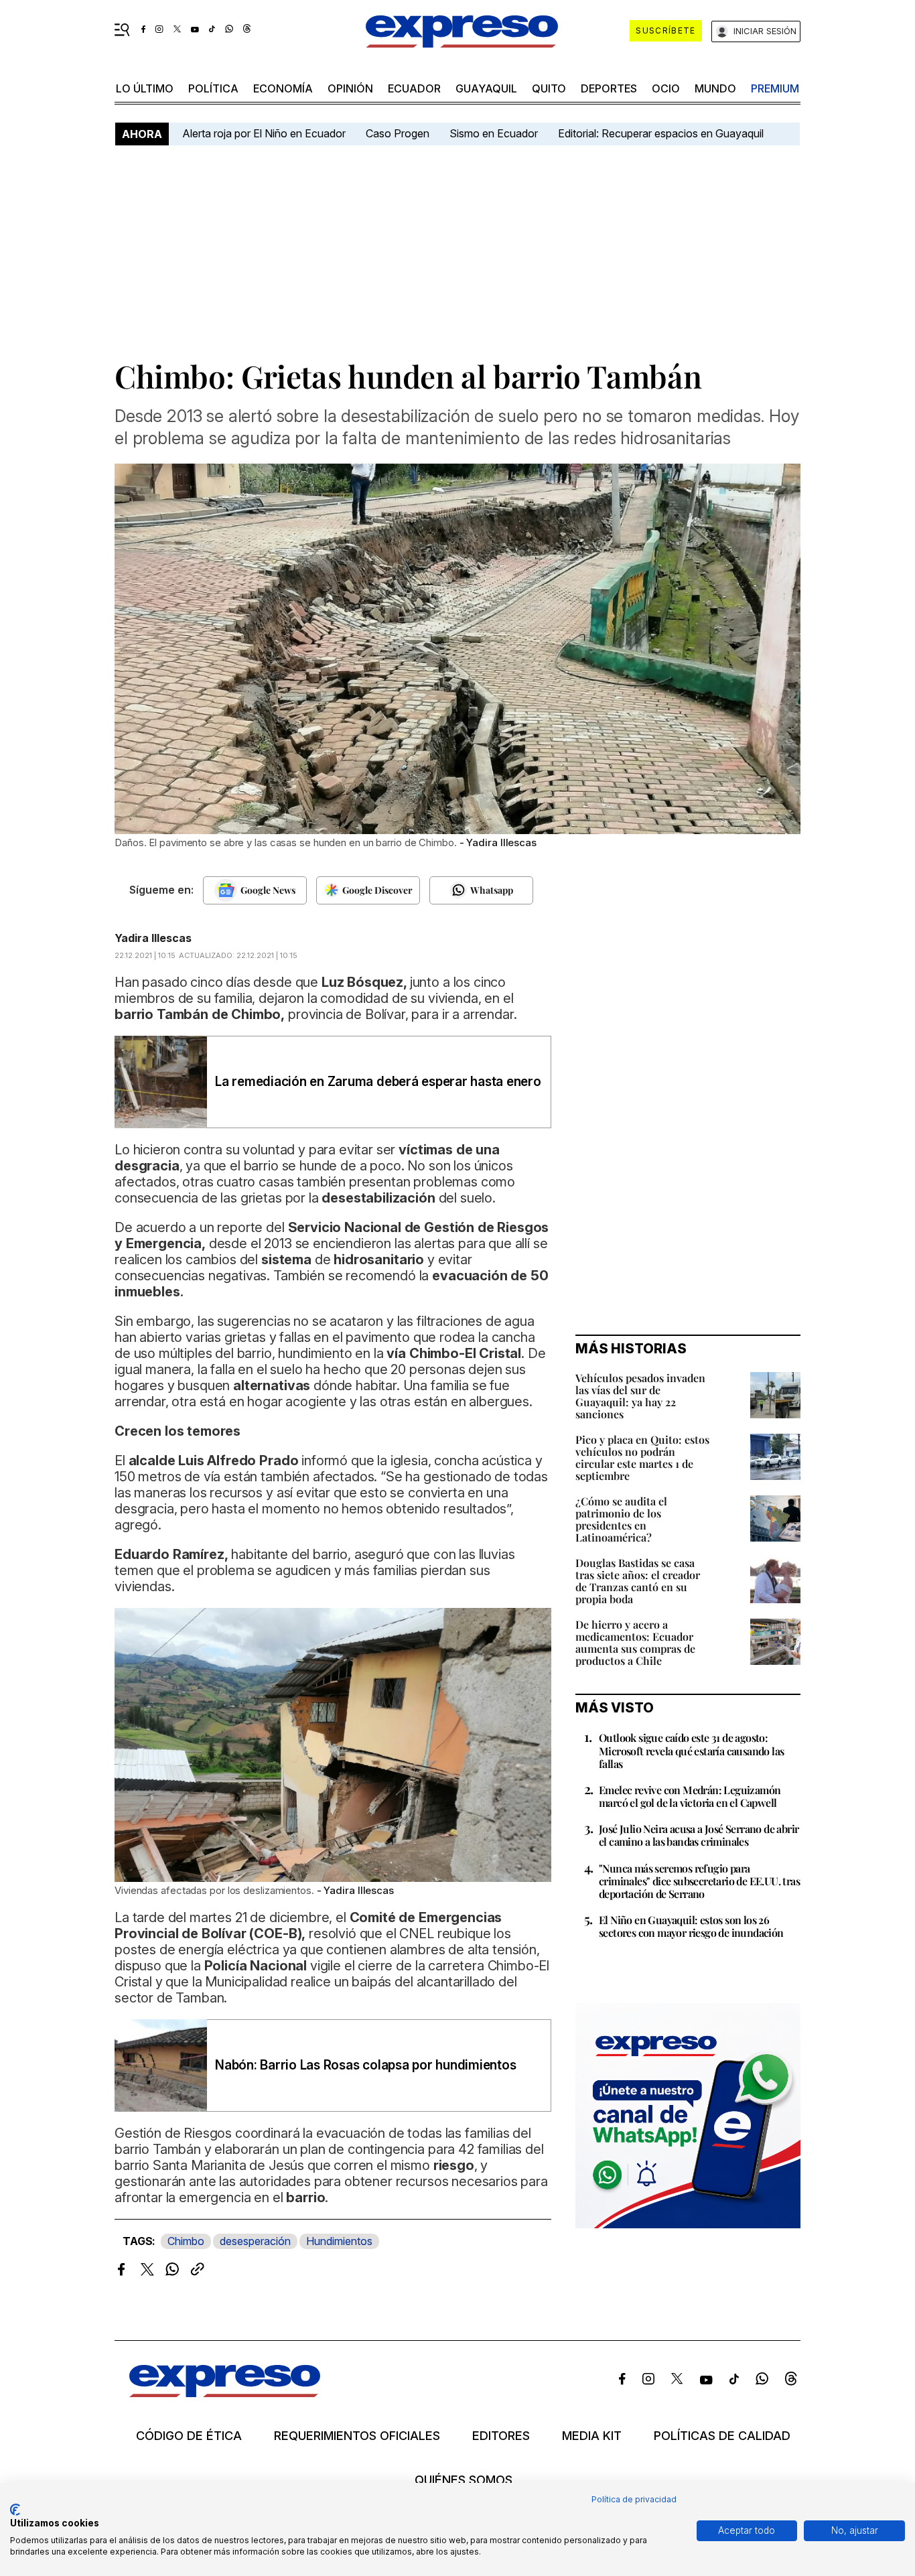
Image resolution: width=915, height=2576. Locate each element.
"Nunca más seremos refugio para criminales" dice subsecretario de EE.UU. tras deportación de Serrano (699, 1881)
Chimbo (186, 2241)
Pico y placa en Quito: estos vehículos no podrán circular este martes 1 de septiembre (642, 1458)
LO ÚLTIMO (145, 88)
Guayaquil (486, 88)
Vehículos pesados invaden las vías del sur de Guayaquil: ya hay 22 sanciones (640, 1396)
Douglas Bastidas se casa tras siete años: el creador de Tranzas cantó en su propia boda (638, 1581)
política (213, 88)
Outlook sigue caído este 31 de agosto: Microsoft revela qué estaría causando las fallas (691, 1750)
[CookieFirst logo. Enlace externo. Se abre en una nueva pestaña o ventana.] (15, 2510)
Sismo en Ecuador (494, 133)
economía (283, 88)
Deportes (609, 88)
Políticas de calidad (722, 2436)
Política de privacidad (634, 2499)
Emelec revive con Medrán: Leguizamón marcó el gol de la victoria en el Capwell (690, 1796)
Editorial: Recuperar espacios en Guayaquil (661, 133)
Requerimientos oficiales (357, 2436)
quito (549, 88)
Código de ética (189, 2436)
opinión (350, 88)
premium (775, 88)
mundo (715, 88)
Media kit (592, 2436)
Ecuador (414, 88)
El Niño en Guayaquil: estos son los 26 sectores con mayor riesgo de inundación (691, 1926)
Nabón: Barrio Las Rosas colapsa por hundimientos (365, 2065)
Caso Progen (398, 133)
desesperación (255, 2241)
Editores (501, 2436)
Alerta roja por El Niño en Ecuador (264, 133)
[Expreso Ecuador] (225, 2393)
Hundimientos (339, 2241)
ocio (666, 88)
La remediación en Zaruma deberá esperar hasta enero (378, 1082)
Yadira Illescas (153, 938)
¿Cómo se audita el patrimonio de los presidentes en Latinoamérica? (621, 1519)
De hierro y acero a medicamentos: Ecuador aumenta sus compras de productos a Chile (635, 1642)
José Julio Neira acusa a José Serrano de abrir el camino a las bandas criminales (699, 1835)
